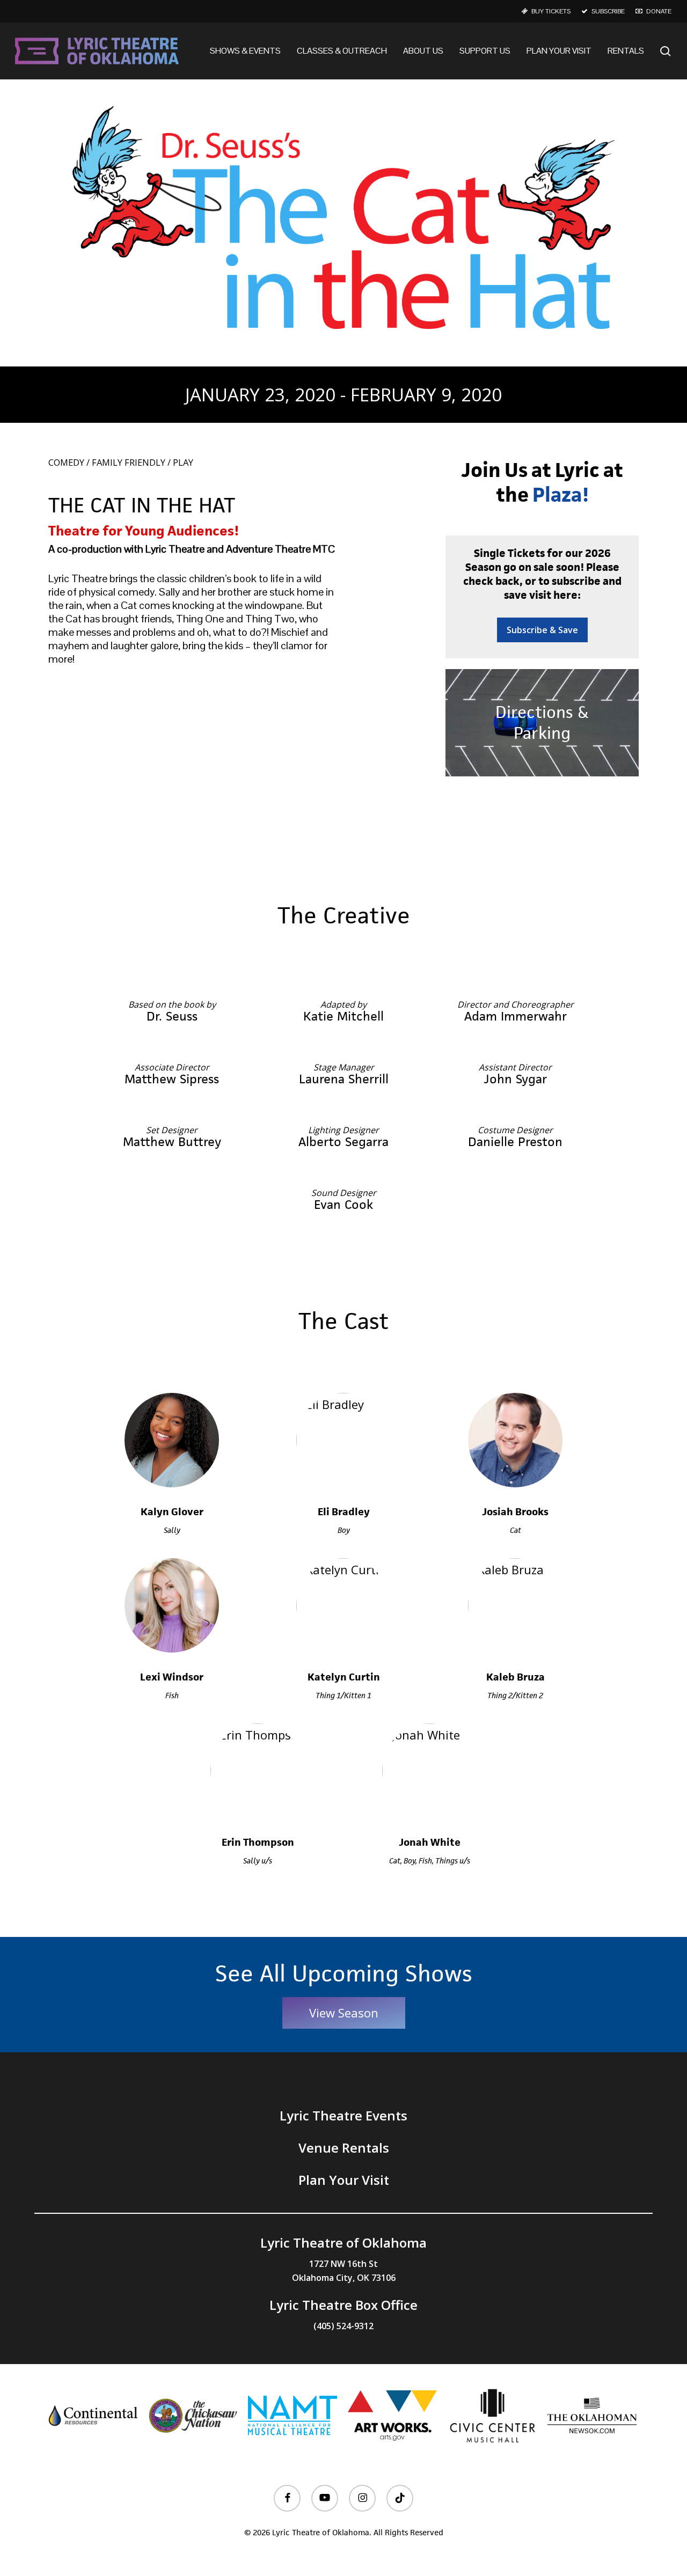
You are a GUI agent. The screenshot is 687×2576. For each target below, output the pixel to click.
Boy (344, 1530)
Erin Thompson (258, 1842)
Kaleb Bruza (516, 1677)
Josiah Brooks (515, 1512)
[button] (542, 630)
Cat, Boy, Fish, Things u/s (430, 1861)
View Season (344, 2013)
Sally (172, 1530)
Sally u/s (258, 1861)
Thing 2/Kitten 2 (515, 1695)
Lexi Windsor (172, 1677)
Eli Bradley (344, 1512)
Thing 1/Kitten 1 (343, 1695)
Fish (172, 1695)
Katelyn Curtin (344, 1677)
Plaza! (561, 495)
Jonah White (430, 1842)
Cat (516, 1530)
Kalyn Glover (172, 1512)
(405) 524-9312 (343, 2326)
